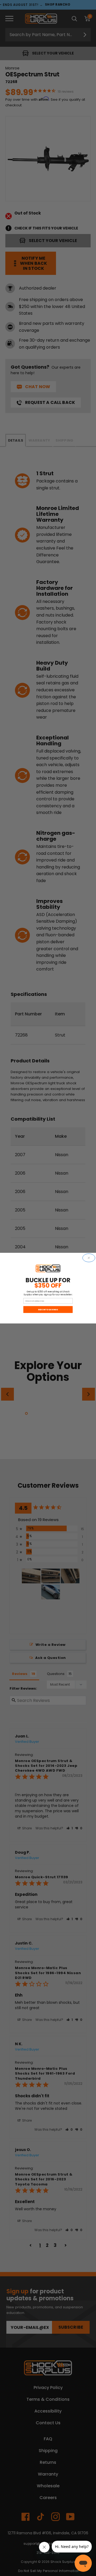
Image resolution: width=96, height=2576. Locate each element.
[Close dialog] (89, 1258)
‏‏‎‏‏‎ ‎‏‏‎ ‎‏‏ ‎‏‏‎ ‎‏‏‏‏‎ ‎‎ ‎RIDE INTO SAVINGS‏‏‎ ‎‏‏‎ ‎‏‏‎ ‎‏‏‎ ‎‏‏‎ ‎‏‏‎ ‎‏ (48, 1309)
